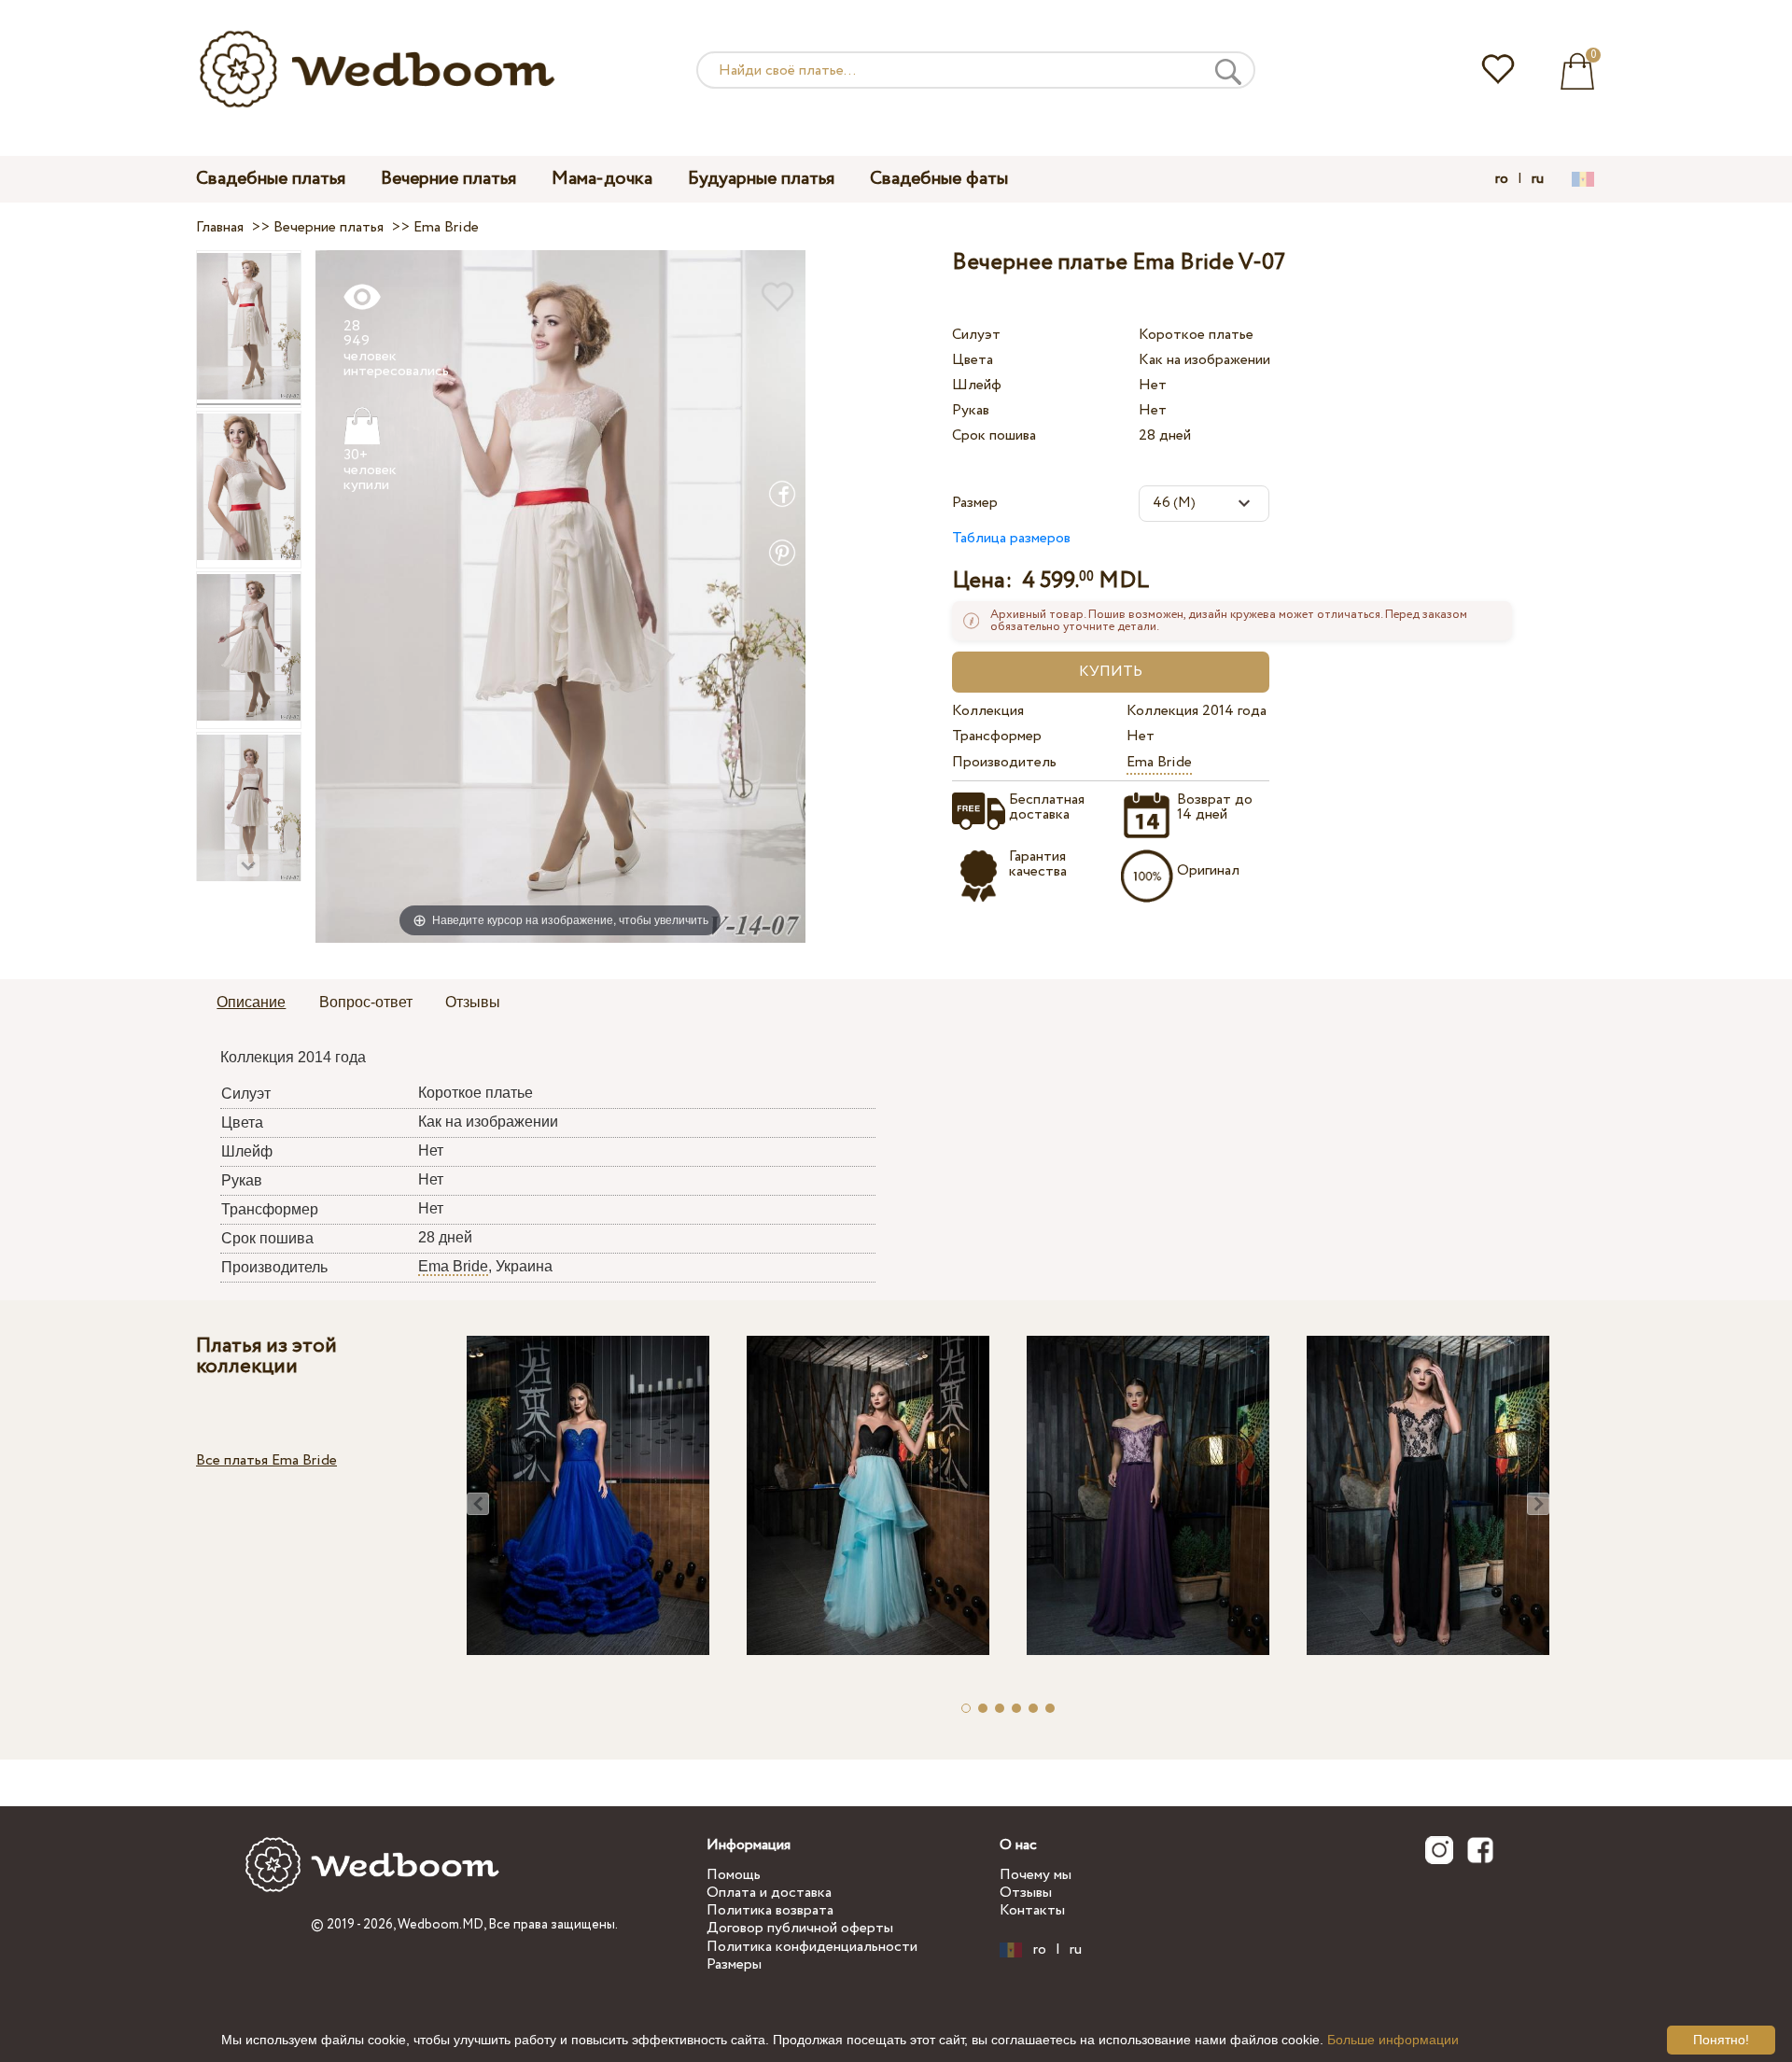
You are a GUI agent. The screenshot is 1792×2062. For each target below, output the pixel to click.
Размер (975, 503)
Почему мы (1036, 1875)
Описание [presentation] (251, 1002)
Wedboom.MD (441, 1925)
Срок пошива (994, 435)
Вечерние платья (448, 179)
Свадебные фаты (939, 179)
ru (1538, 179)
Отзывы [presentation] (473, 1002)
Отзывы (1026, 1893)
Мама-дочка (602, 179)
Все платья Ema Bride (266, 1460)
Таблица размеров (1011, 538)
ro (1502, 179)
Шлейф (977, 385)
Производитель (1004, 762)
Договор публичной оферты (800, 1928)
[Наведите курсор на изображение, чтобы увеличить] (560, 596)
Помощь (734, 1875)
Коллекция (988, 711)
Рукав (971, 410)
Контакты (1032, 1910)
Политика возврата (770, 1910)
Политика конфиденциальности (812, 1947)
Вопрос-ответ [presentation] (366, 1002)
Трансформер (997, 736)
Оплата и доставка (769, 1893)
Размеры (734, 1964)
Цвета (973, 360)
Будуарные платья (761, 179)
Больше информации (1393, 2040)
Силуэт (976, 335)
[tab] (251, 1003)
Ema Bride (1159, 762)
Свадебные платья (271, 179)
